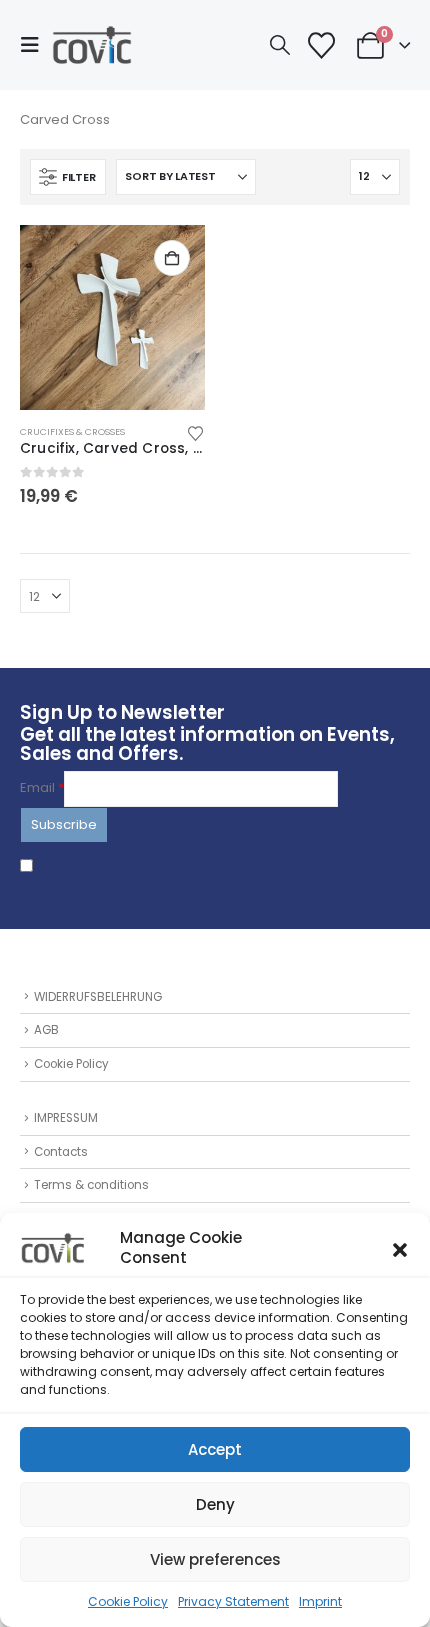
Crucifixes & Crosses (72, 431)
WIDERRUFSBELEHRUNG (98, 997)
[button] (400, 1248)
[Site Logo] (92, 45)
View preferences (215, 1559)
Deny (215, 1504)
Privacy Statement (233, 1601)
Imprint (320, 1601)
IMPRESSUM (66, 1118)
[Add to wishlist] (196, 432)
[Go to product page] (112, 317)
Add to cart (172, 258)
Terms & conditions (91, 1185)
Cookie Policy (128, 1601)
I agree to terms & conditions (132, 867)
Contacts (61, 1152)
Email (42, 787)
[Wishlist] (321, 45)
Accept (215, 1449)
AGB (46, 1030)
